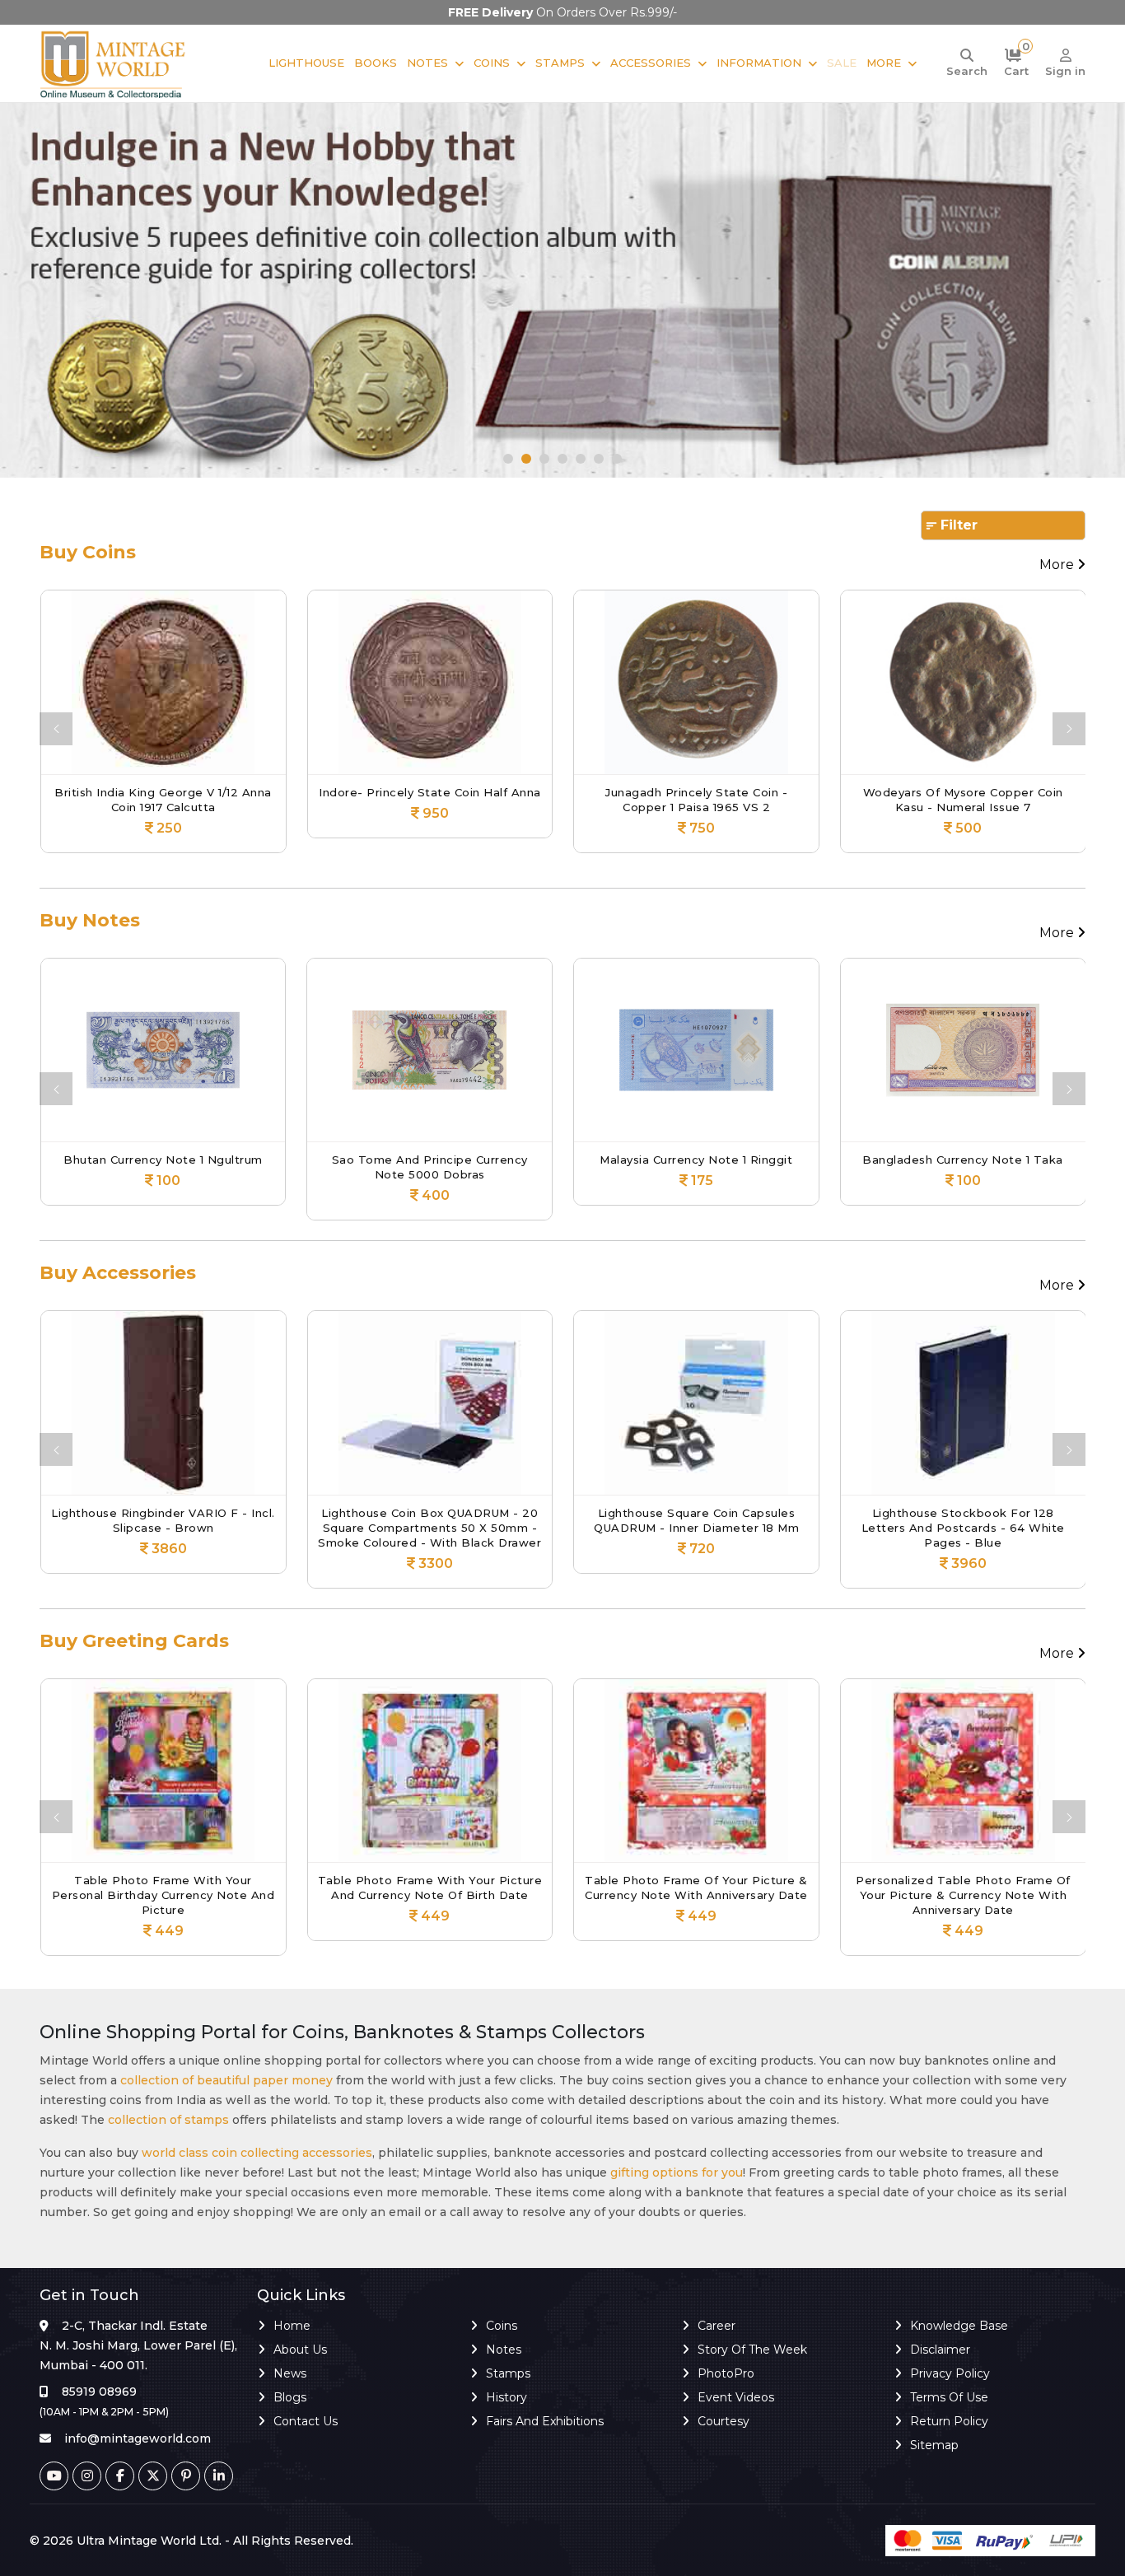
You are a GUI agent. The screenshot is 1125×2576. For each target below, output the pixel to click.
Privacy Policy (950, 2373)
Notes (427, 63)
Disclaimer (940, 2350)
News (290, 2373)
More (884, 63)
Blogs (290, 2397)
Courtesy (724, 2421)
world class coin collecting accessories (257, 2153)
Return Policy (949, 2421)
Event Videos (736, 2397)
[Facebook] (120, 2476)
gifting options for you (677, 2172)
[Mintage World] (114, 63)
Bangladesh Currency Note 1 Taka (904, 1160)
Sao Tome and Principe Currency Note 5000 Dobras (371, 1167)
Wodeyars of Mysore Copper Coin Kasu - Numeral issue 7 (904, 800)
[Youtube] (54, 2476)
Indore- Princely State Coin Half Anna (371, 792)
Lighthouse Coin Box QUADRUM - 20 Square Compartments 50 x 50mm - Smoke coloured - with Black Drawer (383, 1528)
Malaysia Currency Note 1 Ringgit (637, 1160)
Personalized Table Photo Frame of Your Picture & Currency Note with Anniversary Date (963, 1895)
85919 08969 (99, 2392)
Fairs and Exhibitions (545, 2421)
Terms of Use (949, 2397)
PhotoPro (726, 2373)
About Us (300, 2350)
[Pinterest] (186, 2476)
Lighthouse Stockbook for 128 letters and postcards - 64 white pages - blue (916, 1528)
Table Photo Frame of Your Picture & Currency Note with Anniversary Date (696, 1888)
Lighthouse (306, 63)
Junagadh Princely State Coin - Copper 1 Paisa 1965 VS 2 (638, 800)
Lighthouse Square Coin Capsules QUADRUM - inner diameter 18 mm (650, 1520)
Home (292, 2326)
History (506, 2397)
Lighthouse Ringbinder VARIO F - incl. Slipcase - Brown (117, 1520)
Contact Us (306, 2421)
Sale (842, 63)
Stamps (560, 63)
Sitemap (934, 2445)
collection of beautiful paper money (226, 2080)
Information (759, 63)
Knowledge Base (959, 2326)
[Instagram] (87, 2476)
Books (376, 63)
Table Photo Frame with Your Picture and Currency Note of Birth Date (430, 1888)
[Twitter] (153, 2476)
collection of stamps (168, 2120)
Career (717, 2326)
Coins (492, 63)
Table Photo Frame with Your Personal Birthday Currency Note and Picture (163, 1895)
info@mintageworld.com (138, 2438)
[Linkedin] (219, 2476)
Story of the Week (752, 2350)
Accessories (651, 63)
